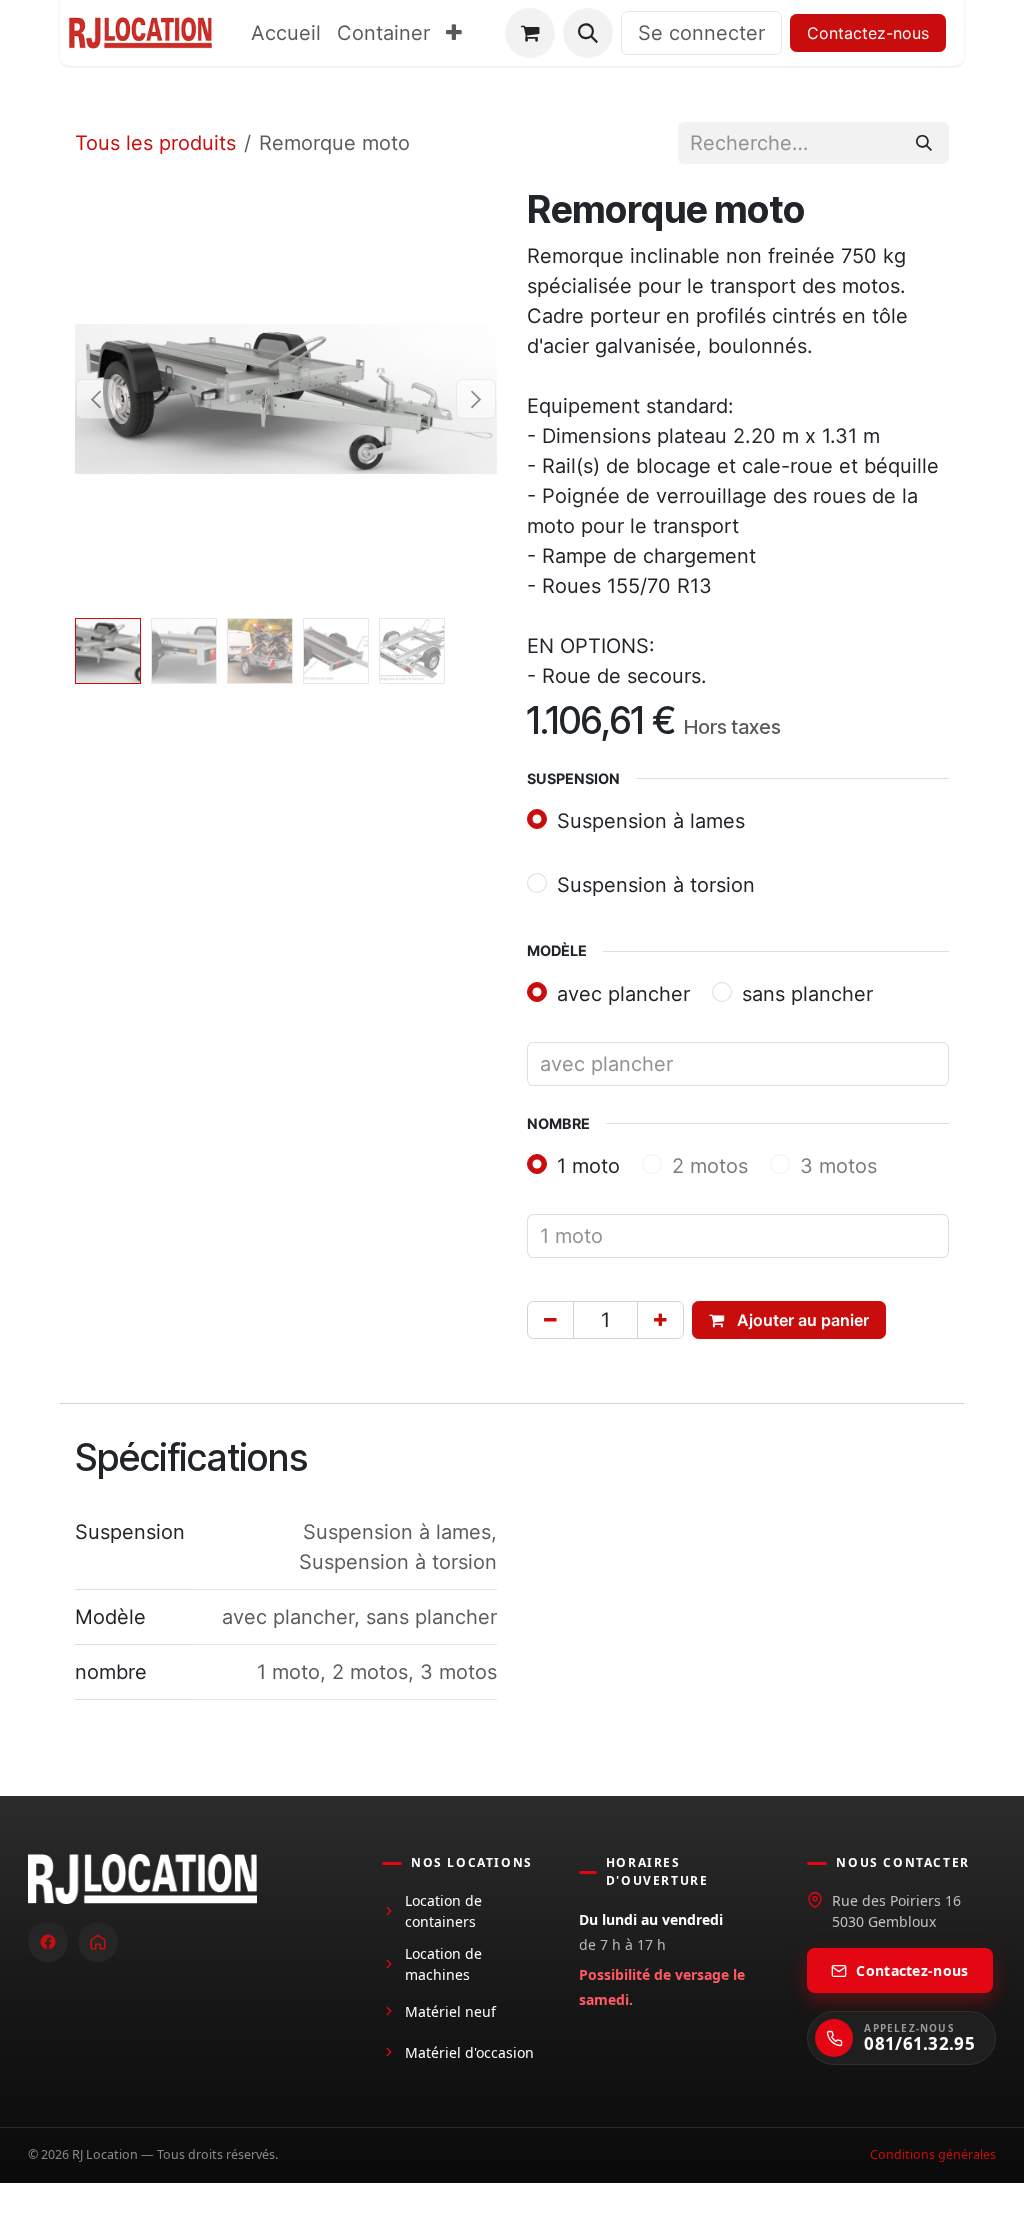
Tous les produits (155, 143)
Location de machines (443, 1964)
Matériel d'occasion (469, 2052)
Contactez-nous (868, 33)
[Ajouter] (660, 1320)
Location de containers (443, 1911)
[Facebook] (48, 1942)
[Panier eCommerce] (530, 33)
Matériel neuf (450, 2011)
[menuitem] (286, 33)
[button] (588, 33)
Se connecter (701, 33)
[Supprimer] (550, 1320)
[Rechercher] (924, 143)
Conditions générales (933, 2154)
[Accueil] (98, 1942)
